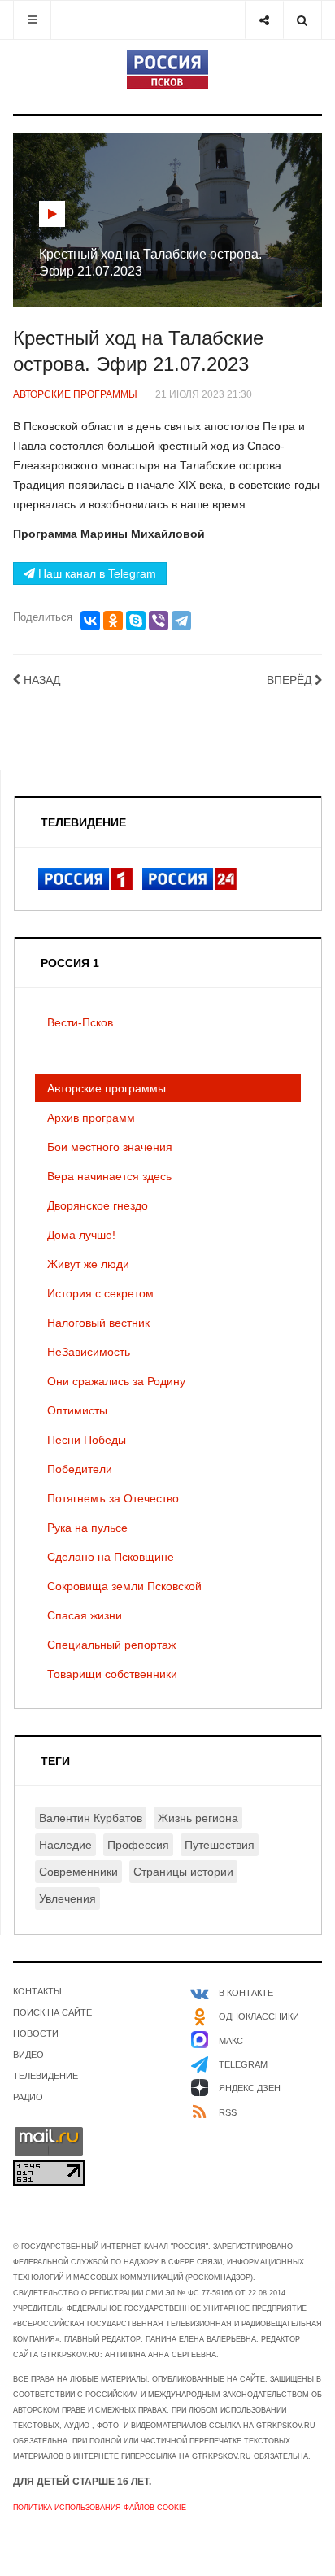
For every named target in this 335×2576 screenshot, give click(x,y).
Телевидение (46, 2076)
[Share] (264, 20)
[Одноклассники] (113, 621)
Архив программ (91, 1118)
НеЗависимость (89, 1352)
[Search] (302, 20)
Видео (28, 2055)
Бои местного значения (110, 1147)
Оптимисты (77, 1410)
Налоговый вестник (98, 1323)
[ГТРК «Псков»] (167, 69)
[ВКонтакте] (90, 621)
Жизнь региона (198, 1818)
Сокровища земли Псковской (124, 1586)
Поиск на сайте (52, 2012)
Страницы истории (183, 1872)
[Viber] (159, 621)
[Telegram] (181, 621)
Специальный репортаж (111, 1645)
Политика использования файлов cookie (100, 2508)
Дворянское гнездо (98, 1205)
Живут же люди (88, 1264)
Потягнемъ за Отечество (113, 1498)
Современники (78, 1872)
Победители (80, 1469)
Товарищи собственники (112, 1674)
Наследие (65, 1845)
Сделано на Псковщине (111, 1557)
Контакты (37, 1991)
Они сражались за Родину (116, 1381)
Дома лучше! (81, 1235)
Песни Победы (87, 1440)
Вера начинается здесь (109, 1176)
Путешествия (220, 1845)
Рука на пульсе (87, 1528)
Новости (36, 2033)
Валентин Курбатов (91, 1818)
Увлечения (67, 1898)
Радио (28, 2097)
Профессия (138, 1845)
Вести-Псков (80, 1022)
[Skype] (136, 621)
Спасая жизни (85, 1615)
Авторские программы (107, 1088)
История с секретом (100, 1293)
